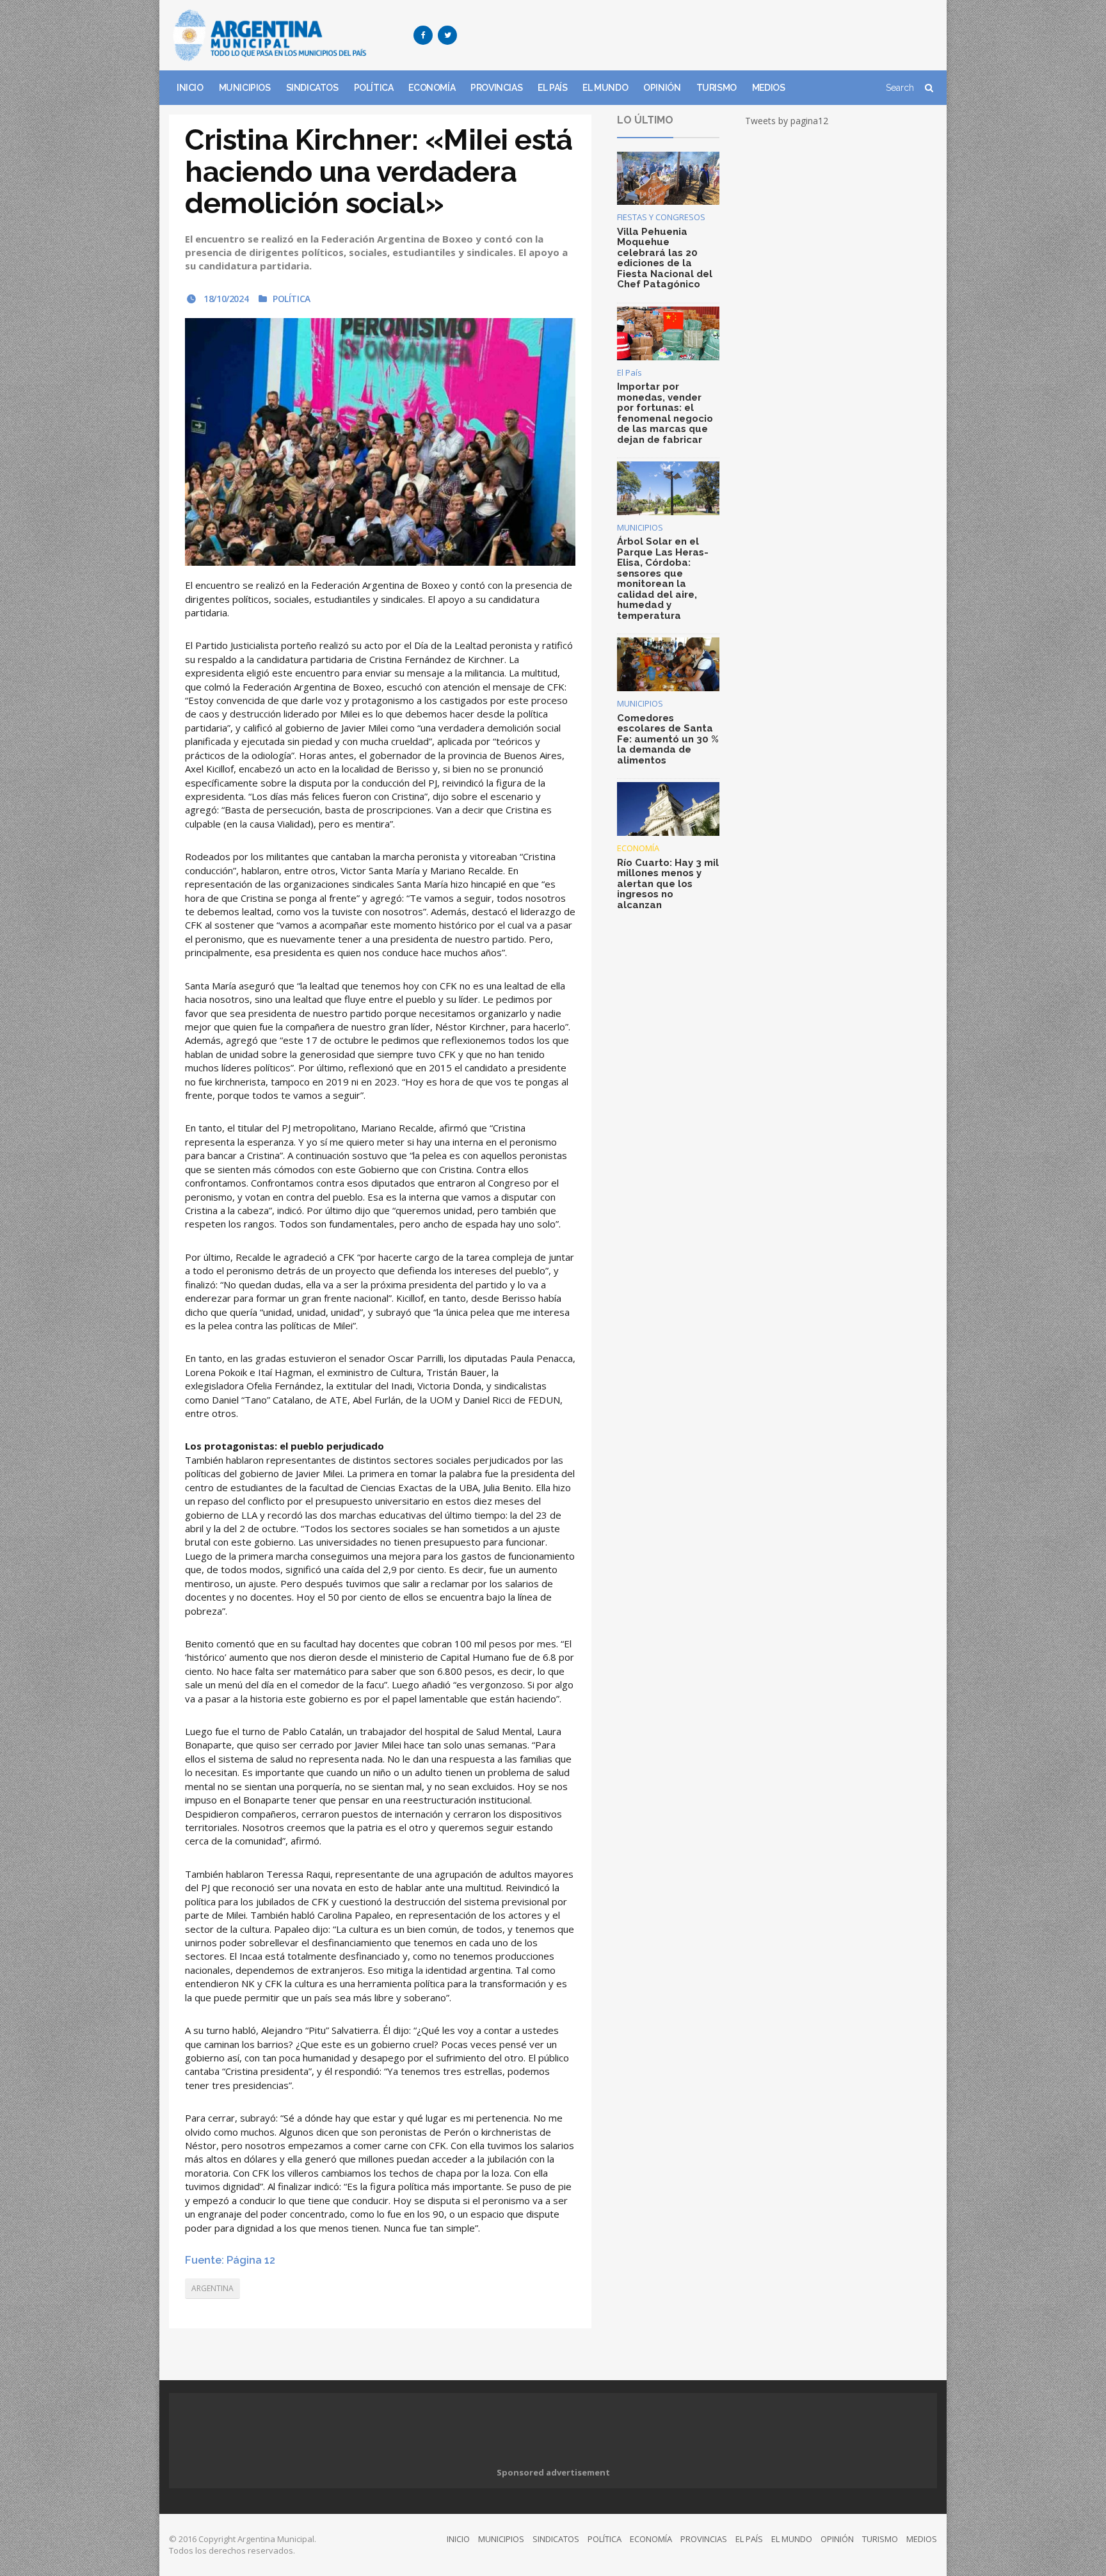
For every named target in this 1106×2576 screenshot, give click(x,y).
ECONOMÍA (432, 88)
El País (629, 372)
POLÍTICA (374, 88)
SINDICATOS (312, 88)
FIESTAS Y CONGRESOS (661, 217)
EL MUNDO (605, 88)
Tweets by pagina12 (787, 121)
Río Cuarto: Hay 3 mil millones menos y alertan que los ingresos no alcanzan (668, 884)
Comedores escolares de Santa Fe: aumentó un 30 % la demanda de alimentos (668, 739)
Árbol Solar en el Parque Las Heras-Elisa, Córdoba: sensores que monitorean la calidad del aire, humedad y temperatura (663, 579)
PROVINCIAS (496, 88)
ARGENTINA (212, 2288)
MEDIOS (769, 88)
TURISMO (717, 88)
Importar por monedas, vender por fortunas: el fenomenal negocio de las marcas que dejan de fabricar (665, 413)
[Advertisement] (704, 35)
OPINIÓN (662, 88)
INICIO (190, 88)
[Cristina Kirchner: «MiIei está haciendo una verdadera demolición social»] (380, 442)
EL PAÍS (552, 88)
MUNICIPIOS (245, 88)
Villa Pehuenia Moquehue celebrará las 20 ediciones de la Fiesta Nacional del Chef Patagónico (665, 258)
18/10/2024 (225, 299)
